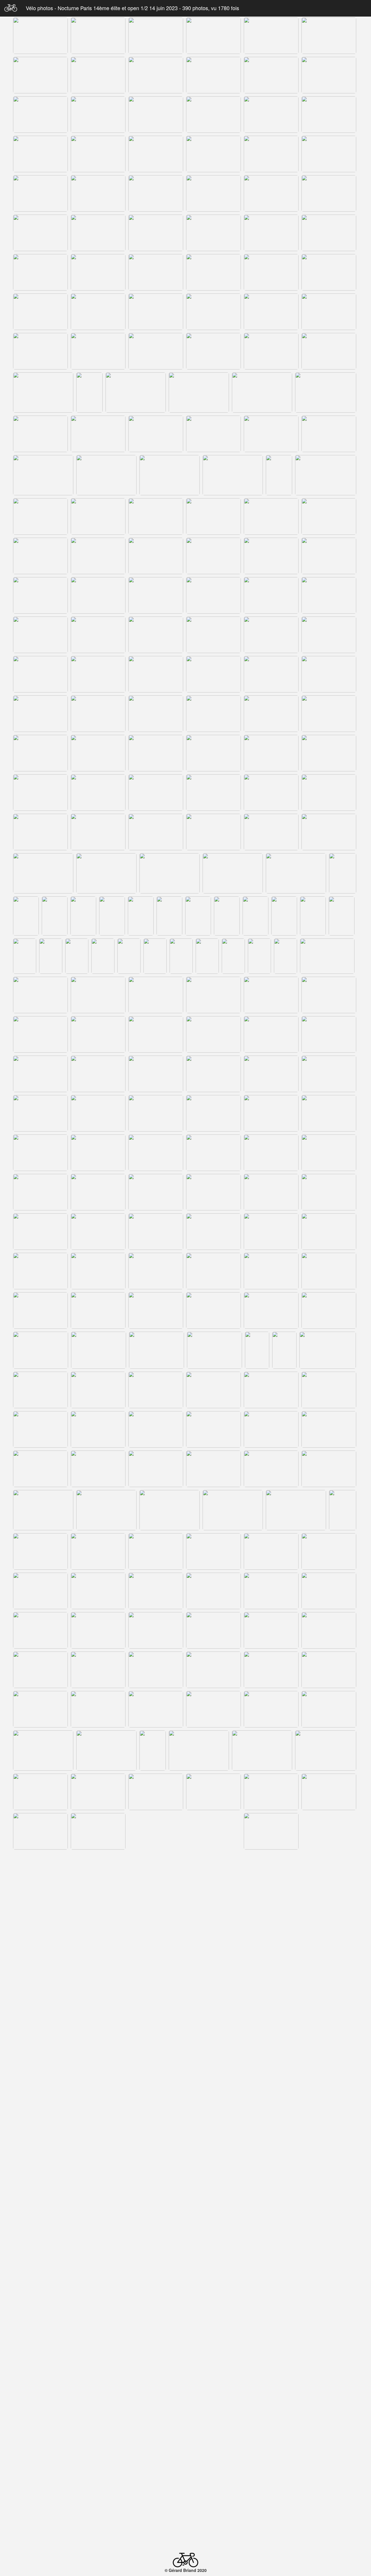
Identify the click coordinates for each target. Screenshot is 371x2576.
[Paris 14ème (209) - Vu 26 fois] (271, 1310)
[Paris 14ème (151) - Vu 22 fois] (181, 956)
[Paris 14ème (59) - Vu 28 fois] (262, 393)
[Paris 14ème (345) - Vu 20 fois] (343, 2197)
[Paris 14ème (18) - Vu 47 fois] (329, 115)
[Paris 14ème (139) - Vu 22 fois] (198, 916)
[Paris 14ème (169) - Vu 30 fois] (40, 1074)
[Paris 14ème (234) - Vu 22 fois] (271, 1469)
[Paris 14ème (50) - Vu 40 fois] (98, 351)
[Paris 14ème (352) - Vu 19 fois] (40, 2278)
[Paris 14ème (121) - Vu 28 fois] (40, 832)
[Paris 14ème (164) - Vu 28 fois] (98, 1034)
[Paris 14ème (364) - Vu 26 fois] (43, 2358)
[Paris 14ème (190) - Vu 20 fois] (213, 1192)
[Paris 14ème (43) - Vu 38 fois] (40, 312)
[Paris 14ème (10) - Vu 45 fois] (213, 75)
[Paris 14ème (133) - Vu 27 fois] (26, 916)
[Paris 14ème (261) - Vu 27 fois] (98, 1670)
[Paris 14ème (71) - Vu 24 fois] (279, 475)
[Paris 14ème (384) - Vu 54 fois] (156, 2479)
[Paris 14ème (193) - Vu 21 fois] (40, 1232)
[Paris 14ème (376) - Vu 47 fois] (40, 2439)
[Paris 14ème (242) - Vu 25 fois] (40, 1551)
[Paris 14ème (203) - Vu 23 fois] (271, 1271)
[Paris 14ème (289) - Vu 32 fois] (329, 1831)
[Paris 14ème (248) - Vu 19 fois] (40, 1591)
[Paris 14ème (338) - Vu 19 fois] (259, 2153)
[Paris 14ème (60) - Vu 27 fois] (326, 393)
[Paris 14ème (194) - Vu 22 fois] (98, 1232)
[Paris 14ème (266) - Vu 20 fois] (40, 1709)
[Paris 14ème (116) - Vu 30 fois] (98, 793)
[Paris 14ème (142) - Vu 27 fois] (284, 916)
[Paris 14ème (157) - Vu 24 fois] (40, 995)
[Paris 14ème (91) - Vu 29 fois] (40, 635)
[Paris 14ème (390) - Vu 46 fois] (173, 2520)
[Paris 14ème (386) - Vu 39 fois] (271, 2479)
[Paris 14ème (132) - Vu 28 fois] (343, 873)
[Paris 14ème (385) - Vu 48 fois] (213, 2479)
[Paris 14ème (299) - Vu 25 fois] (213, 1910)
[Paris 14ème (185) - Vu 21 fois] (271, 1153)
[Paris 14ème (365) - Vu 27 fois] (89, 2358)
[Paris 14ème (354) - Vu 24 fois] (156, 2278)
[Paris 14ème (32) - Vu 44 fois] (98, 233)
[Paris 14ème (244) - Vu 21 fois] (156, 1551)
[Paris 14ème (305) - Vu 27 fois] (213, 1950)
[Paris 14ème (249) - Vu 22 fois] (98, 1591)
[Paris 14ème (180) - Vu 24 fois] (329, 1113)
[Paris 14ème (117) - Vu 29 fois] (156, 793)
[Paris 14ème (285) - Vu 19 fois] (98, 1831)
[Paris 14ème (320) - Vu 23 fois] (40, 2072)
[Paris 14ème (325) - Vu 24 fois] (329, 2072)
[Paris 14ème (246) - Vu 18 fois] (271, 1551)
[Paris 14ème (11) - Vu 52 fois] (271, 75)
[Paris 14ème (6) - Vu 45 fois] (329, 36)
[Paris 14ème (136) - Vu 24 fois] (112, 916)
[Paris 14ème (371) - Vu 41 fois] (98, 2400)
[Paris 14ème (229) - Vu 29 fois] (329, 1429)
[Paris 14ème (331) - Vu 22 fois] (329, 2111)
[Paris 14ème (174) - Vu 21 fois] (329, 1074)
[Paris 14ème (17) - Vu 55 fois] (271, 115)
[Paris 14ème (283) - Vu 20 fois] (329, 1792)
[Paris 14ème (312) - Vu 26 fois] (262, 1991)
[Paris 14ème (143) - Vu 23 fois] (313, 916)
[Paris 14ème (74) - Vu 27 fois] (98, 516)
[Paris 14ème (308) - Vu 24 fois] (26, 1991)
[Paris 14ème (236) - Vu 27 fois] (43, 1510)
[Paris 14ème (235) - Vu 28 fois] (329, 1469)
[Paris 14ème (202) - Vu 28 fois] (213, 1271)
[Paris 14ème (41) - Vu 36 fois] (271, 272)
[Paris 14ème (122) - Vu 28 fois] (98, 832)
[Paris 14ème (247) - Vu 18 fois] (329, 1551)
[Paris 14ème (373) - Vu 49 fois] (213, 2400)
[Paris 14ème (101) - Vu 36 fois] (271, 674)
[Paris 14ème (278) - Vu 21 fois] (40, 1792)
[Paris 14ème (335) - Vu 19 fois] (152, 2153)
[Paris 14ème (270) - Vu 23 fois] (271, 1709)
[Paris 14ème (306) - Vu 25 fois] (271, 1950)
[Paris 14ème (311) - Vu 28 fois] (199, 1991)
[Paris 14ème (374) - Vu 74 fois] (271, 2400)
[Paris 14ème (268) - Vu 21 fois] (156, 1709)
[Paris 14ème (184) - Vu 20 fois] (213, 1153)
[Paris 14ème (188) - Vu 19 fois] (98, 1192)
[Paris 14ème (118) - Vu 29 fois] (213, 793)
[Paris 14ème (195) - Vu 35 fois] (156, 1232)
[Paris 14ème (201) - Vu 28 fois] (156, 1271)
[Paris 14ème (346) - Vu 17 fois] (40, 2238)
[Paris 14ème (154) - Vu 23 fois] (259, 956)
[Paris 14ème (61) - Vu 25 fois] (40, 434)
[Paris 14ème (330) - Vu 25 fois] (271, 2111)
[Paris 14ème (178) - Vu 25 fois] (213, 1113)
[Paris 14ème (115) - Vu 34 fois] (40, 793)
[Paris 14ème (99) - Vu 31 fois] (156, 674)
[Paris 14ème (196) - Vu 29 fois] (213, 1232)
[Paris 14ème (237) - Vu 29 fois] (106, 1510)
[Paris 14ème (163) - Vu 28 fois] (40, 1034)
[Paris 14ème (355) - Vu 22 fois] (213, 2278)
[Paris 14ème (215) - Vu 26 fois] (257, 1350)
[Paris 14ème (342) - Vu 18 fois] (170, 2197)
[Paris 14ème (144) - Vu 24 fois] (342, 916)
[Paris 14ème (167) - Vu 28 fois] (271, 1034)
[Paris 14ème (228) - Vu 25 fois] (271, 1429)
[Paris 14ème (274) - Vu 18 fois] (153, 1751)
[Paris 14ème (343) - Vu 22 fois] (233, 2197)
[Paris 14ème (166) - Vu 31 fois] (213, 1034)
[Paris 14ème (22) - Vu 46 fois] (213, 154)
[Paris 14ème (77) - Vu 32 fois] (271, 516)
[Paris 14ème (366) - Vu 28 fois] (136, 2358)
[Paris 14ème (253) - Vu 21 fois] (329, 1591)
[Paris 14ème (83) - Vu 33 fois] (271, 556)
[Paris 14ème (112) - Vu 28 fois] (213, 753)
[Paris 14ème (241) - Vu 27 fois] (343, 1510)
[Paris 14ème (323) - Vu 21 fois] (213, 2072)
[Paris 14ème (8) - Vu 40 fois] (98, 75)
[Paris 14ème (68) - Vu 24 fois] (106, 475)
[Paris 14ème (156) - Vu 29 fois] (327, 956)
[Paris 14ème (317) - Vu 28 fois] (213, 2032)
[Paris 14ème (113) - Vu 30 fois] (271, 753)
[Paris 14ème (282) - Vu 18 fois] (271, 1792)
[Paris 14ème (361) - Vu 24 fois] (213, 2317)
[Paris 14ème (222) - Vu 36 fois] (271, 1390)
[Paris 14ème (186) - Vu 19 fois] (329, 1153)
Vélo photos (40, 8)
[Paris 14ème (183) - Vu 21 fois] (156, 1153)
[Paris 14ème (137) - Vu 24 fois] (141, 916)
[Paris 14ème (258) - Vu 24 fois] (271, 1630)
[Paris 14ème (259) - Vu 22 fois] (329, 1630)
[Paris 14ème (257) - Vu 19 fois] (213, 1630)
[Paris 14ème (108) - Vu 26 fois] (329, 714)
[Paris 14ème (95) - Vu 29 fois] (271, 635)
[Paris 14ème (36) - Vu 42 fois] (329, 233)
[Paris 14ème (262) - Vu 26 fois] (156, 1670)
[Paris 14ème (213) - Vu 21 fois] (157, 1350)
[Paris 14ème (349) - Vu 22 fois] (213, 2238)
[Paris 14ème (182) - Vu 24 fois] (98, 1153)
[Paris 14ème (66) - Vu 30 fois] (329, 434)
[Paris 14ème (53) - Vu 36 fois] (271, 351)
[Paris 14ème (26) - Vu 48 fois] (98, 193)
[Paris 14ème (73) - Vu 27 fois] (40, 516)
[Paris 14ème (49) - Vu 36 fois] (40, 351)
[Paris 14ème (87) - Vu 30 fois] (156, 595)
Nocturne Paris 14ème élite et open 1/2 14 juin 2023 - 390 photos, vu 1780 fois (148, 8)
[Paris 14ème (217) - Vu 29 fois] (328, 1350)
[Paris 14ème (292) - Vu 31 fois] (156, 1871)
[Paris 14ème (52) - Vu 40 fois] (213, 351)
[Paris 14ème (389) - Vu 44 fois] (109, 2520)
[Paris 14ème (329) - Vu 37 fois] (213, 2111)
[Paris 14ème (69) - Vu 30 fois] (170, 475)
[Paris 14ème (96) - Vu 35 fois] (329, 635)
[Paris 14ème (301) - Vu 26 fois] (329, 1910)
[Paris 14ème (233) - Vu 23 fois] (213, 1469)
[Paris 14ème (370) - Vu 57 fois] (40, 2400)
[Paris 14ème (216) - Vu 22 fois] (284, 1350)
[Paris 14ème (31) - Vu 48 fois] (40, 233)
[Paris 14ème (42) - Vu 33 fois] (329, 272)
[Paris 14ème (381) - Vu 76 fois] (329, 2439)
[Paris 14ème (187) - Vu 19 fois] (40, 1192)
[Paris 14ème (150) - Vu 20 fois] (155, 956)
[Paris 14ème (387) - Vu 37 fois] (329, 2479)
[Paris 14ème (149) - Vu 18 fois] (129, 956)
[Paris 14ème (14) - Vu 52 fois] (98, 115)
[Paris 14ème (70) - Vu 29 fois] (233, 475)
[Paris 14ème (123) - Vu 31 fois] (156, 832)
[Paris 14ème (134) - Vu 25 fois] (55, 916)
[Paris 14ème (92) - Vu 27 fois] (98, 635)
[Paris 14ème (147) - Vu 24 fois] (77, 956)
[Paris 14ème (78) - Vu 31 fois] (329, 516)
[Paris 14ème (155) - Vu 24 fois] (285, 956)
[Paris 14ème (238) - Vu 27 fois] (170, 1510)
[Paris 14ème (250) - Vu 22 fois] (156, 1591)
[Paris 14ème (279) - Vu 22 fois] (98, 1792)
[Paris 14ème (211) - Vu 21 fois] (41, 1350)
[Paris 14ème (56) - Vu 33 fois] (89, 393)
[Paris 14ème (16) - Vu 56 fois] (213, 115)
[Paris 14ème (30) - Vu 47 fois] (329, 193)
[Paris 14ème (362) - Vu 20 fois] (271, 2317)
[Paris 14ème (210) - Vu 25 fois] (329, 1310)
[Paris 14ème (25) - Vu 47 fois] (40, 193)
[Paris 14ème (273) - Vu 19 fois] (106, 1751)
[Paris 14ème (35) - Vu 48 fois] (271, 233)
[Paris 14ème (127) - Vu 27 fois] (43, 873)
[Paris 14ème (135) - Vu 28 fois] (83, 916)
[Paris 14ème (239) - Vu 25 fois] (233, 1510)
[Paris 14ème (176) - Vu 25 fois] (98, 1113)
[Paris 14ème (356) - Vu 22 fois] (271, 2278)
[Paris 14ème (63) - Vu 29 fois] (156, 434)
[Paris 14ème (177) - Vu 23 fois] (156, 1113)
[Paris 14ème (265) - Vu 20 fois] (329, 1670)
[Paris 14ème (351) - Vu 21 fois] (329, 2238)
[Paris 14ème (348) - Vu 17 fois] (156, 2238)
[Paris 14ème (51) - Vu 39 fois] (156, 351)
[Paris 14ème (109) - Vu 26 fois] (40, 753)
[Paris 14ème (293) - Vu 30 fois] (213, 1871)
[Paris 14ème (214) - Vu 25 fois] (214, 1350)
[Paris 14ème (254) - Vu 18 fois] (40, 1630)
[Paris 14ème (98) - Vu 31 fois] (98, 674)
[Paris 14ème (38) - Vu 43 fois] (98, 272)
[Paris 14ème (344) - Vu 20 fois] (296, 2197)
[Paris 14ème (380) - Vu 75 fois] (271, 2439)
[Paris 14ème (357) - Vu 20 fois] (329, 2278)
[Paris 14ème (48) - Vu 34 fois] (329, 312)
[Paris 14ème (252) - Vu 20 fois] (271, 1591)
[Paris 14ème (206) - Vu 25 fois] (98, 1310)
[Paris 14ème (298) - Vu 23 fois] (156, 1910)
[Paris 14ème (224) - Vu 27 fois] (40, 1429)
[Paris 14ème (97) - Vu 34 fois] (40, 674)
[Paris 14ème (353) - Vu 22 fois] (98, 2278)
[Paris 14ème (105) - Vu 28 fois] (156, 714)
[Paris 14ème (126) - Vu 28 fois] (329, 832)
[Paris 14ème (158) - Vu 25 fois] (98, 995)
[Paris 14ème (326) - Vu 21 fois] (40, 2111)
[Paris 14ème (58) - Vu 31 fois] (199, 393)
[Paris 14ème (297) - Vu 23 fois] (98, 1910)
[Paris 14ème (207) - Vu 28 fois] (156, 1310)
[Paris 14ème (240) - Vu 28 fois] (296, 1510)
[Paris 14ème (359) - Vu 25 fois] (98, 2317)
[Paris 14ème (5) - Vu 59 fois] (271, 36)
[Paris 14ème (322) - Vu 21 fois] (156, 2072)
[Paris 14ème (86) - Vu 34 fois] (98, 595)
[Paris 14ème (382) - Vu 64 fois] (40, 2479)
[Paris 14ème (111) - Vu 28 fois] (156, 753)
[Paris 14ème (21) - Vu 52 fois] (156, 154)
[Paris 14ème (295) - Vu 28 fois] (329, 1871)
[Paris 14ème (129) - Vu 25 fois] (170, 873)
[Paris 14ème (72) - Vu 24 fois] (326, 475)
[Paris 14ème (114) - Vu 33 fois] (329, 753)
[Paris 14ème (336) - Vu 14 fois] (182, 2153)
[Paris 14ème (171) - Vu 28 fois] (156, 1074)
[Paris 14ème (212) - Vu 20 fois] (99, 1350)
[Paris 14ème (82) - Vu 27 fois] (213, 556)
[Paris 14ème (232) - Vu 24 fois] (156, 1469)
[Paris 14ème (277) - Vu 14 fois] (326, 1751)
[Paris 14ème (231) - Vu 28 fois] (98, 1469)
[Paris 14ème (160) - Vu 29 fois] (213, 995)
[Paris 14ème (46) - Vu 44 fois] (213, 312)
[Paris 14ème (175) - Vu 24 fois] (40, 1113)
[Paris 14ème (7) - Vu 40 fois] (40, 75)
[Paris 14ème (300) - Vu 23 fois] (271, 1910)
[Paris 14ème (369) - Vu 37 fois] (326, 2358)
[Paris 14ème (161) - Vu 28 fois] (271, 995)
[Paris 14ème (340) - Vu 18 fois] (43, 2197)
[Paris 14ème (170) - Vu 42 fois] (98, 1074)
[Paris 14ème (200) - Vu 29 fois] (98, 1271)
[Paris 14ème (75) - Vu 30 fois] (156, 516)
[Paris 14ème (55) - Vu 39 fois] (43, 393)
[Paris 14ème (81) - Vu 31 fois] (156, 556)
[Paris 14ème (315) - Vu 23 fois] (98, 2032)
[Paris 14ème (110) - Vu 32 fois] (98, 753)
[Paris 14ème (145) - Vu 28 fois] (25, 956)
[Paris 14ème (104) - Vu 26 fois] (98, 714)
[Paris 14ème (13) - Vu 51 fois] (40, 115)
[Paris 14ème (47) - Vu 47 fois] (271, 312)
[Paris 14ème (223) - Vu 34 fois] (329, 1390)
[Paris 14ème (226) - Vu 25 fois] (156, 1429)
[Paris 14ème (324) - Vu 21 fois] (271, 2072)
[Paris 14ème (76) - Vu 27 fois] (213, 516)
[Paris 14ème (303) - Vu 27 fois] (98, 1950)
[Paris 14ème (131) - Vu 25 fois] (296, 873)
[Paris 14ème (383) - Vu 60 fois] (98, 2479)
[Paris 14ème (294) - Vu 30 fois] (271, 1871)
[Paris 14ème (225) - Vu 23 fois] (98, 1429)
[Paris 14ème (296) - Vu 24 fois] (40, 1910)
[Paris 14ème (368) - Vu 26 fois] (262, 2358)
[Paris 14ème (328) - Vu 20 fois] (156, 2111)
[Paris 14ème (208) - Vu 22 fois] (213, 1310)
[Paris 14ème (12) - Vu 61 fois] (329, 75)
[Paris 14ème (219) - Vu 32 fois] (98, 1390)
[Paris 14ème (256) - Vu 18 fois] (156, 1630)
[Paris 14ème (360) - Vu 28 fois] (156, 2317)
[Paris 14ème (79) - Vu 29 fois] (40, 556)
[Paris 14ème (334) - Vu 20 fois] (121, 2153)
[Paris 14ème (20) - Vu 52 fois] (98, 154)
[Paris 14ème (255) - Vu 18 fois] (98, 1630)
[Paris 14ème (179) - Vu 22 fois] (271, 1113)
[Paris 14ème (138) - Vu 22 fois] (169, 916)
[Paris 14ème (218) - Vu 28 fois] (40, 1390)
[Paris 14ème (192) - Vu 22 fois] (329, 1192)
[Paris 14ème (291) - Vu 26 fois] (98, 1871)
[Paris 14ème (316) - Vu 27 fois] (156, 2032)
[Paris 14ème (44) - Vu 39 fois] (98, 312)
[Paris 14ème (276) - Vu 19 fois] (262, 1751)
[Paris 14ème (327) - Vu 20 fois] (98, 2111)
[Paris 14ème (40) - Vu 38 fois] (213, 272)
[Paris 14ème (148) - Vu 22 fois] (103, 956)
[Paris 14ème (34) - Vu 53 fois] (213, 233)
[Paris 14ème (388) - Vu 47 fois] (44, 2520)
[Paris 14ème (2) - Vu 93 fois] (98, 36)
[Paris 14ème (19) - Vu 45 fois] (40, 154)
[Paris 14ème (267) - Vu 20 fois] (98, 1709)
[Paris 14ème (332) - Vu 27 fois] (27, 2153)
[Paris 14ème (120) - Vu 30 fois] (329, 793)
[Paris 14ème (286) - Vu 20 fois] (156, 1831)
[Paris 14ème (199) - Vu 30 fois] (40, 1271)
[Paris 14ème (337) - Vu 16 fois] (212, 2153)
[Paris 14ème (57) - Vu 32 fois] (136, 393)
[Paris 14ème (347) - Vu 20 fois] (98, 2238)
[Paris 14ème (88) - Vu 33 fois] (213, 595)
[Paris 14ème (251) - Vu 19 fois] (213, 1591)
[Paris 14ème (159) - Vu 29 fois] (156, 995)
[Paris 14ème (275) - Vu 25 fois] (199, 1751)
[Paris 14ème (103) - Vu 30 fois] (40, 714)
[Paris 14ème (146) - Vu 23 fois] (51, 956)
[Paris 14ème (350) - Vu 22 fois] (271, 2238)
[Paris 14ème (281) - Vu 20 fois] (213, 1792)
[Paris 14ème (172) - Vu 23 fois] (213, 1074)
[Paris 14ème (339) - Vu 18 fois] (324, 2153)
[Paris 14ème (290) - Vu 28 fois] (40, 1871)
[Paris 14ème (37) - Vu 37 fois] (40, 272)
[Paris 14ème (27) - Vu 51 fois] (156, 193)
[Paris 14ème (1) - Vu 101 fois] (40, 36)
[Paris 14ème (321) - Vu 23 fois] (98, 2072)
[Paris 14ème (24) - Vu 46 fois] (329, 154)
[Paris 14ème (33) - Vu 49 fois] (156, 233)
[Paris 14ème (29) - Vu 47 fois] (271, 193)
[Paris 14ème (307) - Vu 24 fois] (329, 1950)
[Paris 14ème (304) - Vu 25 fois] (156, 1950)
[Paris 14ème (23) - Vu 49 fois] (271, 154)
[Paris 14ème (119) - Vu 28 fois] (271, 793)
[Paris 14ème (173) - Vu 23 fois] (271, 1074)
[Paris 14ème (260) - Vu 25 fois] (40, 1670)
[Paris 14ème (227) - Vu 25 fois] (213, 1429)
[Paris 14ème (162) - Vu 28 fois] (329, 995)
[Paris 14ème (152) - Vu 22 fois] (207, 956)
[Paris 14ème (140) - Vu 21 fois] (227, 916)
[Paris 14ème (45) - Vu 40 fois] (156, 312)
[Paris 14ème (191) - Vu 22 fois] (271, 1192)
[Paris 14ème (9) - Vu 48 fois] (156, 75)
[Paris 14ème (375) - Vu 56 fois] (329, 2400)
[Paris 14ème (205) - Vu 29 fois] (40, 1310)
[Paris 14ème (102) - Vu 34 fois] (329, 674)
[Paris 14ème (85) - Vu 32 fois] (40, 595)
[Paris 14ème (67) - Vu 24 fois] (43, 475)
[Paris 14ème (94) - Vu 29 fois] (213, 635)
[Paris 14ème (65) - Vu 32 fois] (271, 434)
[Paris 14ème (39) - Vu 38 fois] (156, 272)
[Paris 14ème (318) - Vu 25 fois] (271, 2032)
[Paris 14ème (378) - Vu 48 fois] (156, 2439)
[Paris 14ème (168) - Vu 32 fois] (329, 1034)
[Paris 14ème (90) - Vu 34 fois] (329, 595)
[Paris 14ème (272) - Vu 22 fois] (43, 1751)
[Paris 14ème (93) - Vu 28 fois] (156, 635)
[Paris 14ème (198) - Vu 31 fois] (329, 1232)
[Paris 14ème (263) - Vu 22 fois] (213, 1670)
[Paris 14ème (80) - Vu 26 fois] (98, 556)
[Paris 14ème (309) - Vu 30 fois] (72, 1991)
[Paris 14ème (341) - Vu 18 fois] (106, 2197)
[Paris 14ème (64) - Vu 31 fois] (213, 434)
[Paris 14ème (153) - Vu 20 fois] (233, 956)
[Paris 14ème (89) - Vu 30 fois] (271, 595)
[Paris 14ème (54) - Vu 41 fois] (329, 351)
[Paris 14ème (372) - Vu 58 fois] (156, 2400)
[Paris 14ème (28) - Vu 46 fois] (213, 193)
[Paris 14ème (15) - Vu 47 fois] (156, 115)
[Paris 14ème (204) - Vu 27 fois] (329, 1271)
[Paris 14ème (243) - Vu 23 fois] (98, 1551)
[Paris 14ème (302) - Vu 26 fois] (40, 1950)
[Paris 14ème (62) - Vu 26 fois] (98, 434)
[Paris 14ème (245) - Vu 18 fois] (213, 1551)
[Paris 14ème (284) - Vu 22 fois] (40, 1831)
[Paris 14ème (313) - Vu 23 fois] (326, 1991)
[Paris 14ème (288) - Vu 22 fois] (271, 1831)
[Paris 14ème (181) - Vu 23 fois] (40, 1153)
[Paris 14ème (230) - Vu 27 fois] (40, 1469)
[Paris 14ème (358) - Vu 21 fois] (40, 2317)
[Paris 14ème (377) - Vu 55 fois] (98, 2439)
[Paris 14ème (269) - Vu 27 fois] (213, 1709)
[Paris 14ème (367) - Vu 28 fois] (199, 2358)
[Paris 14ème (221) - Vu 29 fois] (213, 1390)
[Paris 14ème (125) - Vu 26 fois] (271, 832)
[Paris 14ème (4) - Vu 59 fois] (213, 36)
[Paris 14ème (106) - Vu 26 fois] (213, 714)
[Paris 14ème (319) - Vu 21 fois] (329, 2032)
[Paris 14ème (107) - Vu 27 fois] (271, 714)
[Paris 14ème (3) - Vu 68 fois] (156, 36)
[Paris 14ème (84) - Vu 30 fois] (329, 556)
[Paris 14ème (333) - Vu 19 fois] (74, 2153)
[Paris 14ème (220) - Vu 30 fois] (156, 1390)
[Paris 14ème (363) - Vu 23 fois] (329, 2317)
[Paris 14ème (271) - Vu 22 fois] (329, 1709)
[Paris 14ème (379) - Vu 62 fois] (213, 2439)
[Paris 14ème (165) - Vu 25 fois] (156, 1034)
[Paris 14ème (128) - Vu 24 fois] (106, 873)
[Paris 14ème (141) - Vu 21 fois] (255, 916)
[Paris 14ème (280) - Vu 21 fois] (156, 1792)
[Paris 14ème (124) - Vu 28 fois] (213, 832)
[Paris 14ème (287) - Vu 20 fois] (213, 1831)
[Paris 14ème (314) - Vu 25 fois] (40, 2032)
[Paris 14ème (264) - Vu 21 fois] (271, 1670)
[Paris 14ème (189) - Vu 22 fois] (156, 1192)
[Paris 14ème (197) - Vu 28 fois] (271, 1232)
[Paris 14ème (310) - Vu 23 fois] (136, 1991)
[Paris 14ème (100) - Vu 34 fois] (213, 674)
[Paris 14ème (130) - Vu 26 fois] (233, 873)
